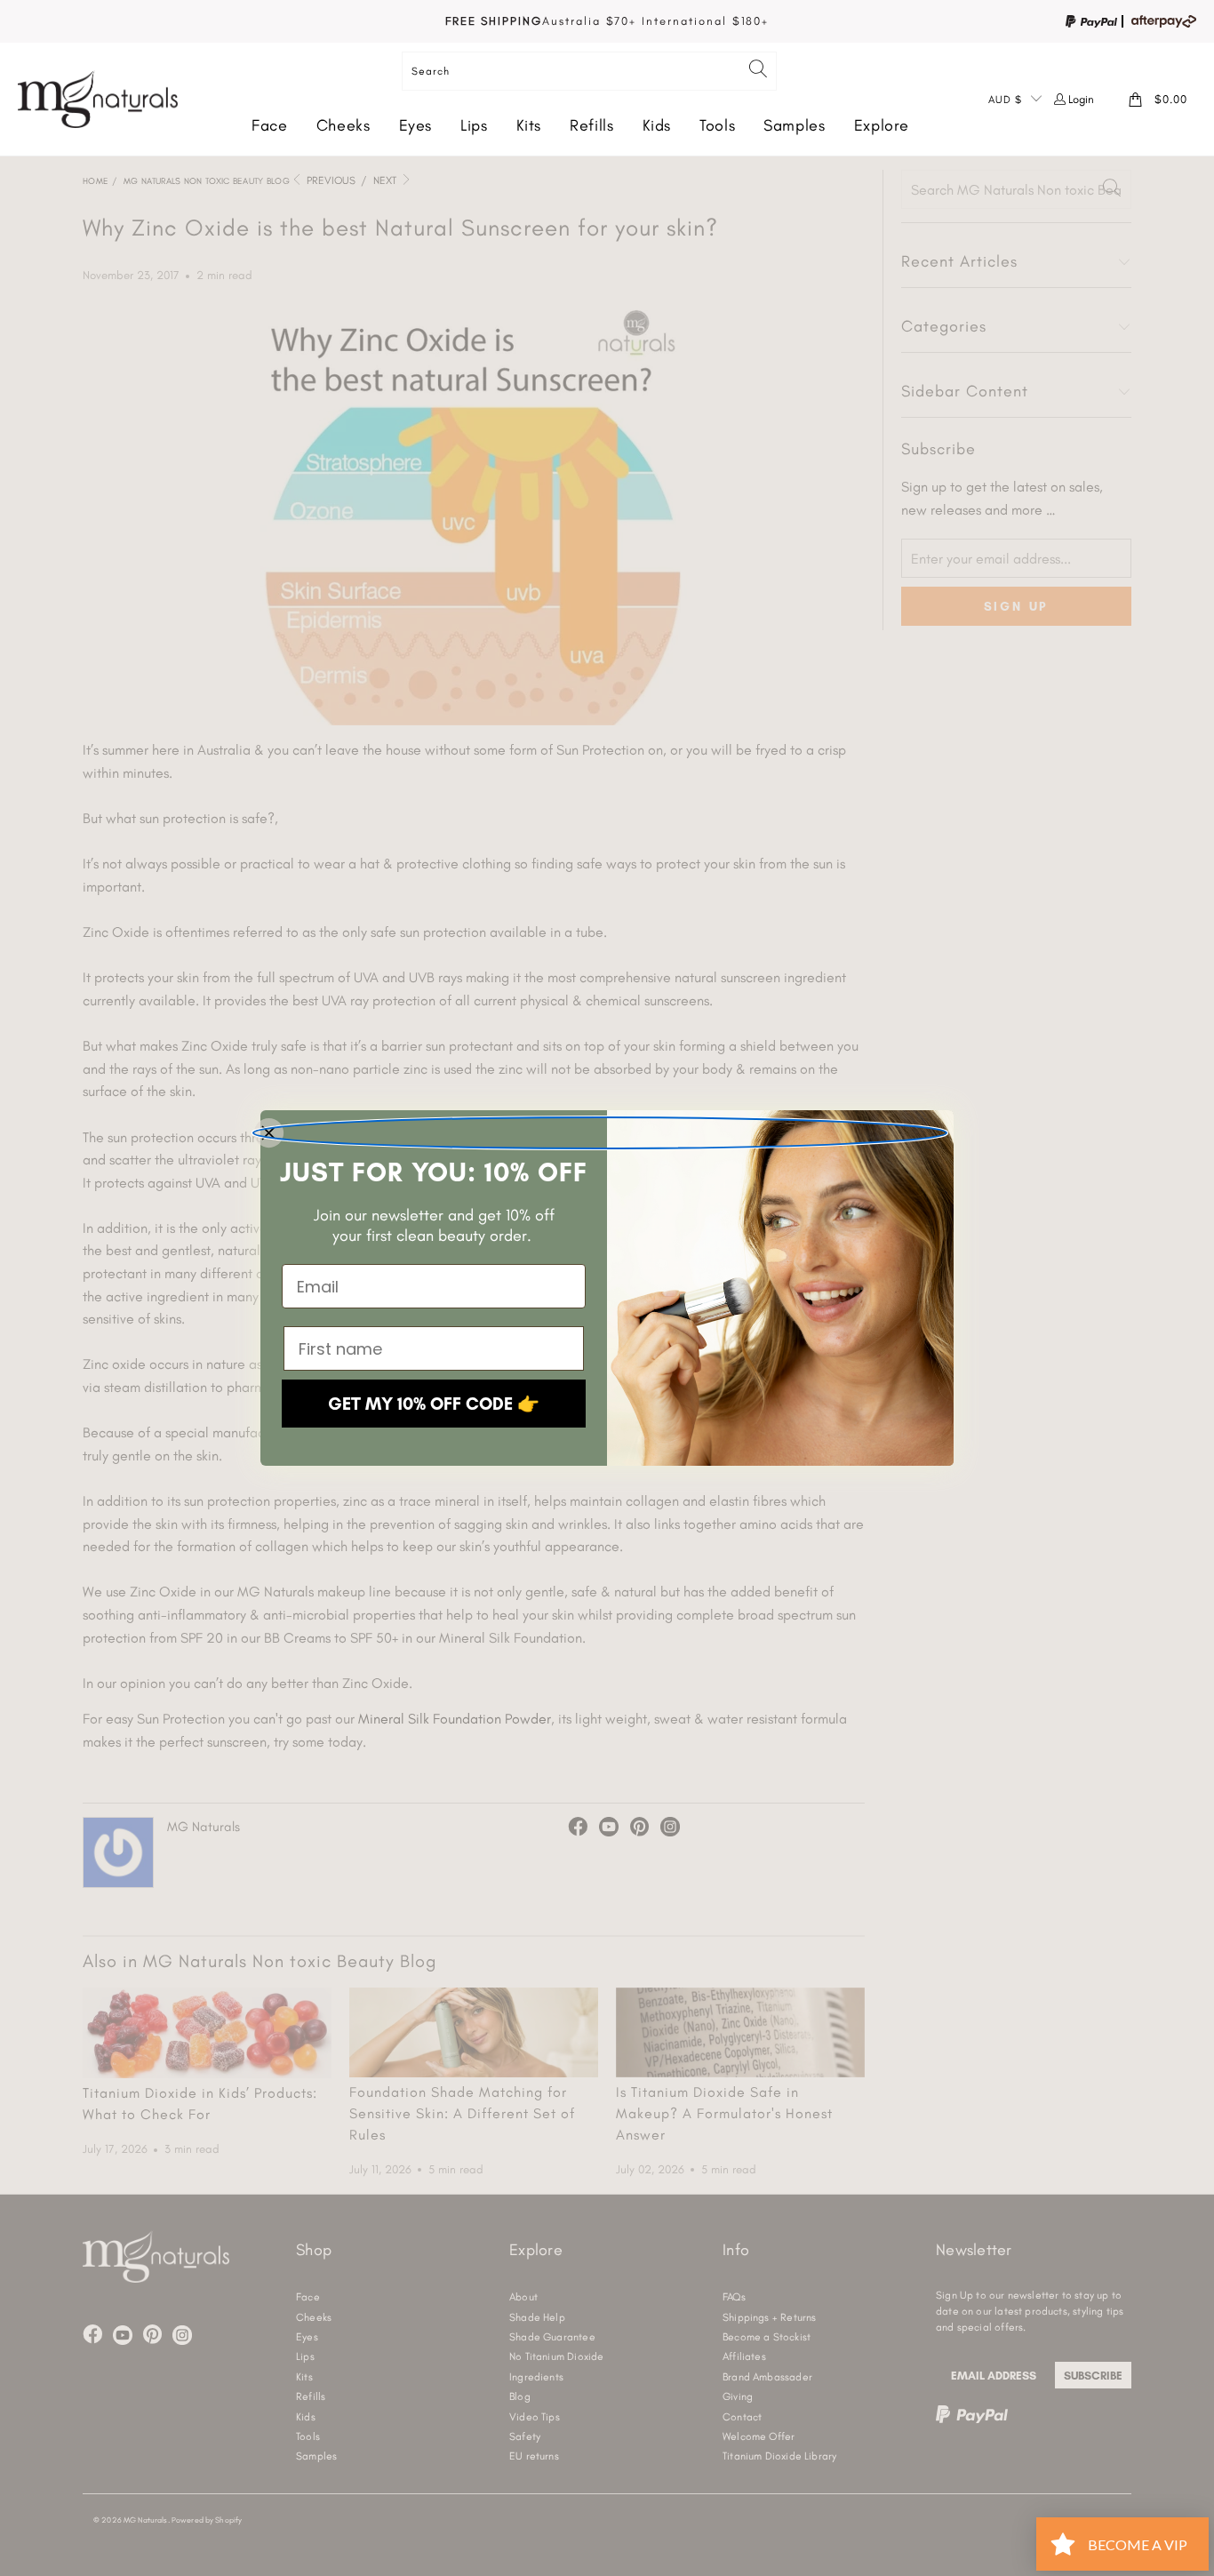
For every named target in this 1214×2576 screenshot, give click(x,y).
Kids (657, 125)
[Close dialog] (600, 1133)
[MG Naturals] (98, 99)
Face (270, 125)
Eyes (416, 125)
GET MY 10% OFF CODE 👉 (434, 1404)
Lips (474, 125)
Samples (794, 125)
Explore (882, 125)
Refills (591, 125)
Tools (717, 125)
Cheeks (343, 125)
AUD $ (1005, 100)
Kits (529, 125)
